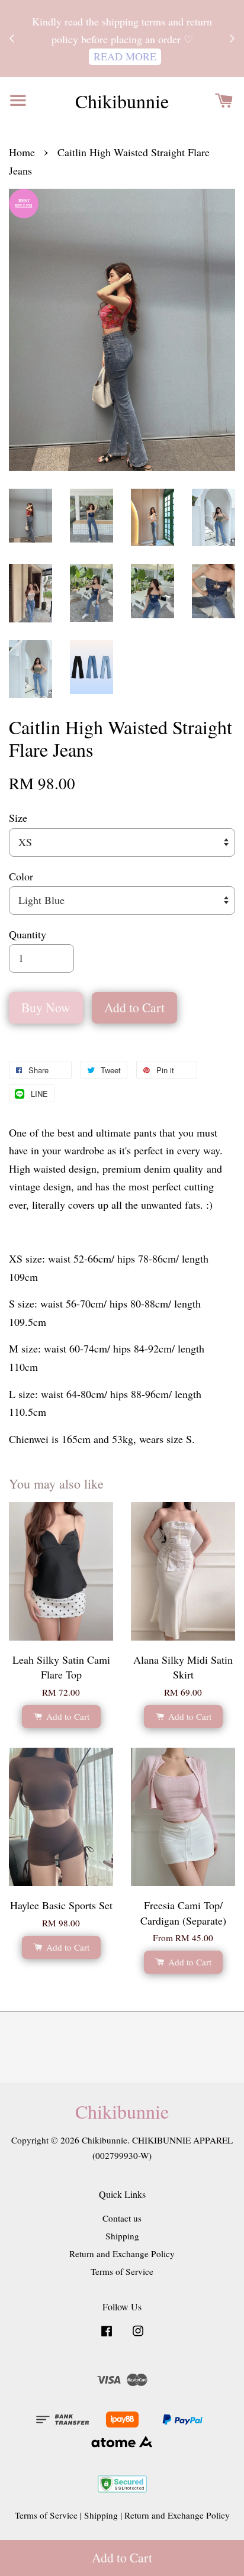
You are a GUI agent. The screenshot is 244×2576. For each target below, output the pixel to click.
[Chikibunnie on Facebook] (107, 2336)
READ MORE (125, 56)
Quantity (28, 934)
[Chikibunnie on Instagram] (138, 2336)
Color (21, 876)
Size (18, 818)
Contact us (122, 2218)
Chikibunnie (122, 101)
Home (22, 152)
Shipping (122, 2236)
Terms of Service (122, 2271)
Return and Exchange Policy (122, 2254)
